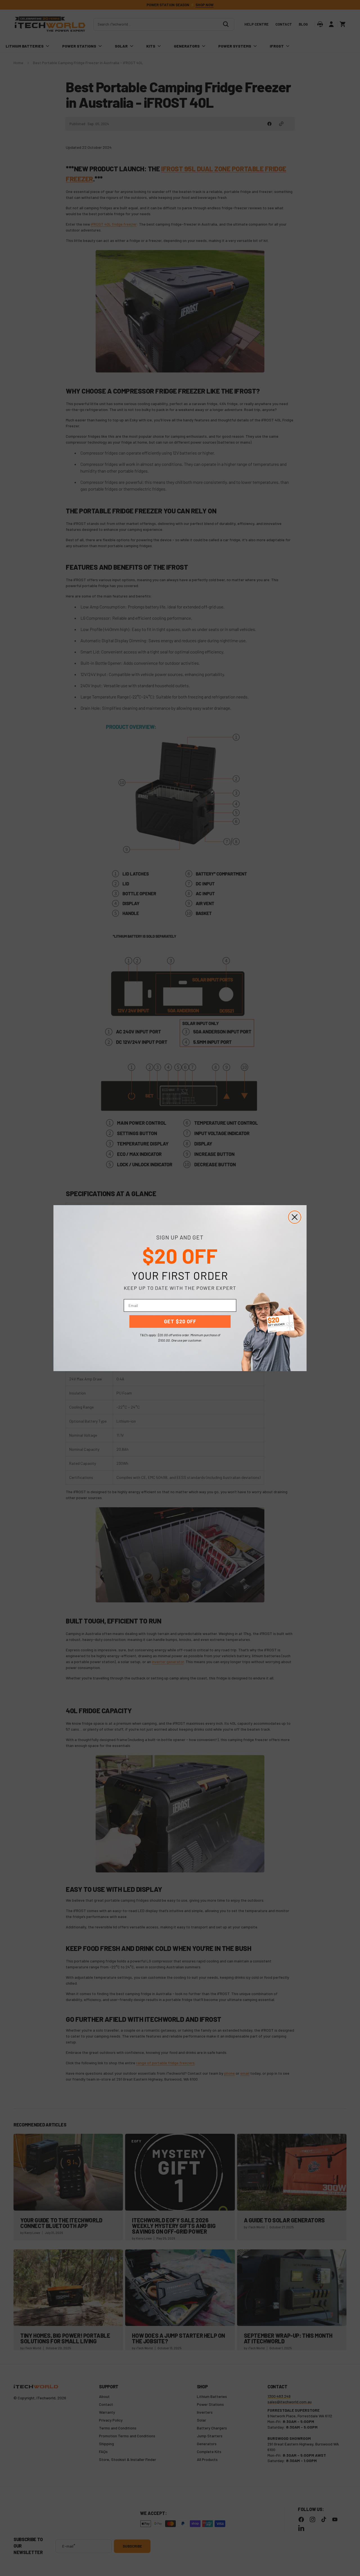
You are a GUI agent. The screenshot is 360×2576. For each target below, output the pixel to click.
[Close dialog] (295, 1217)
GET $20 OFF (180, 1321)
